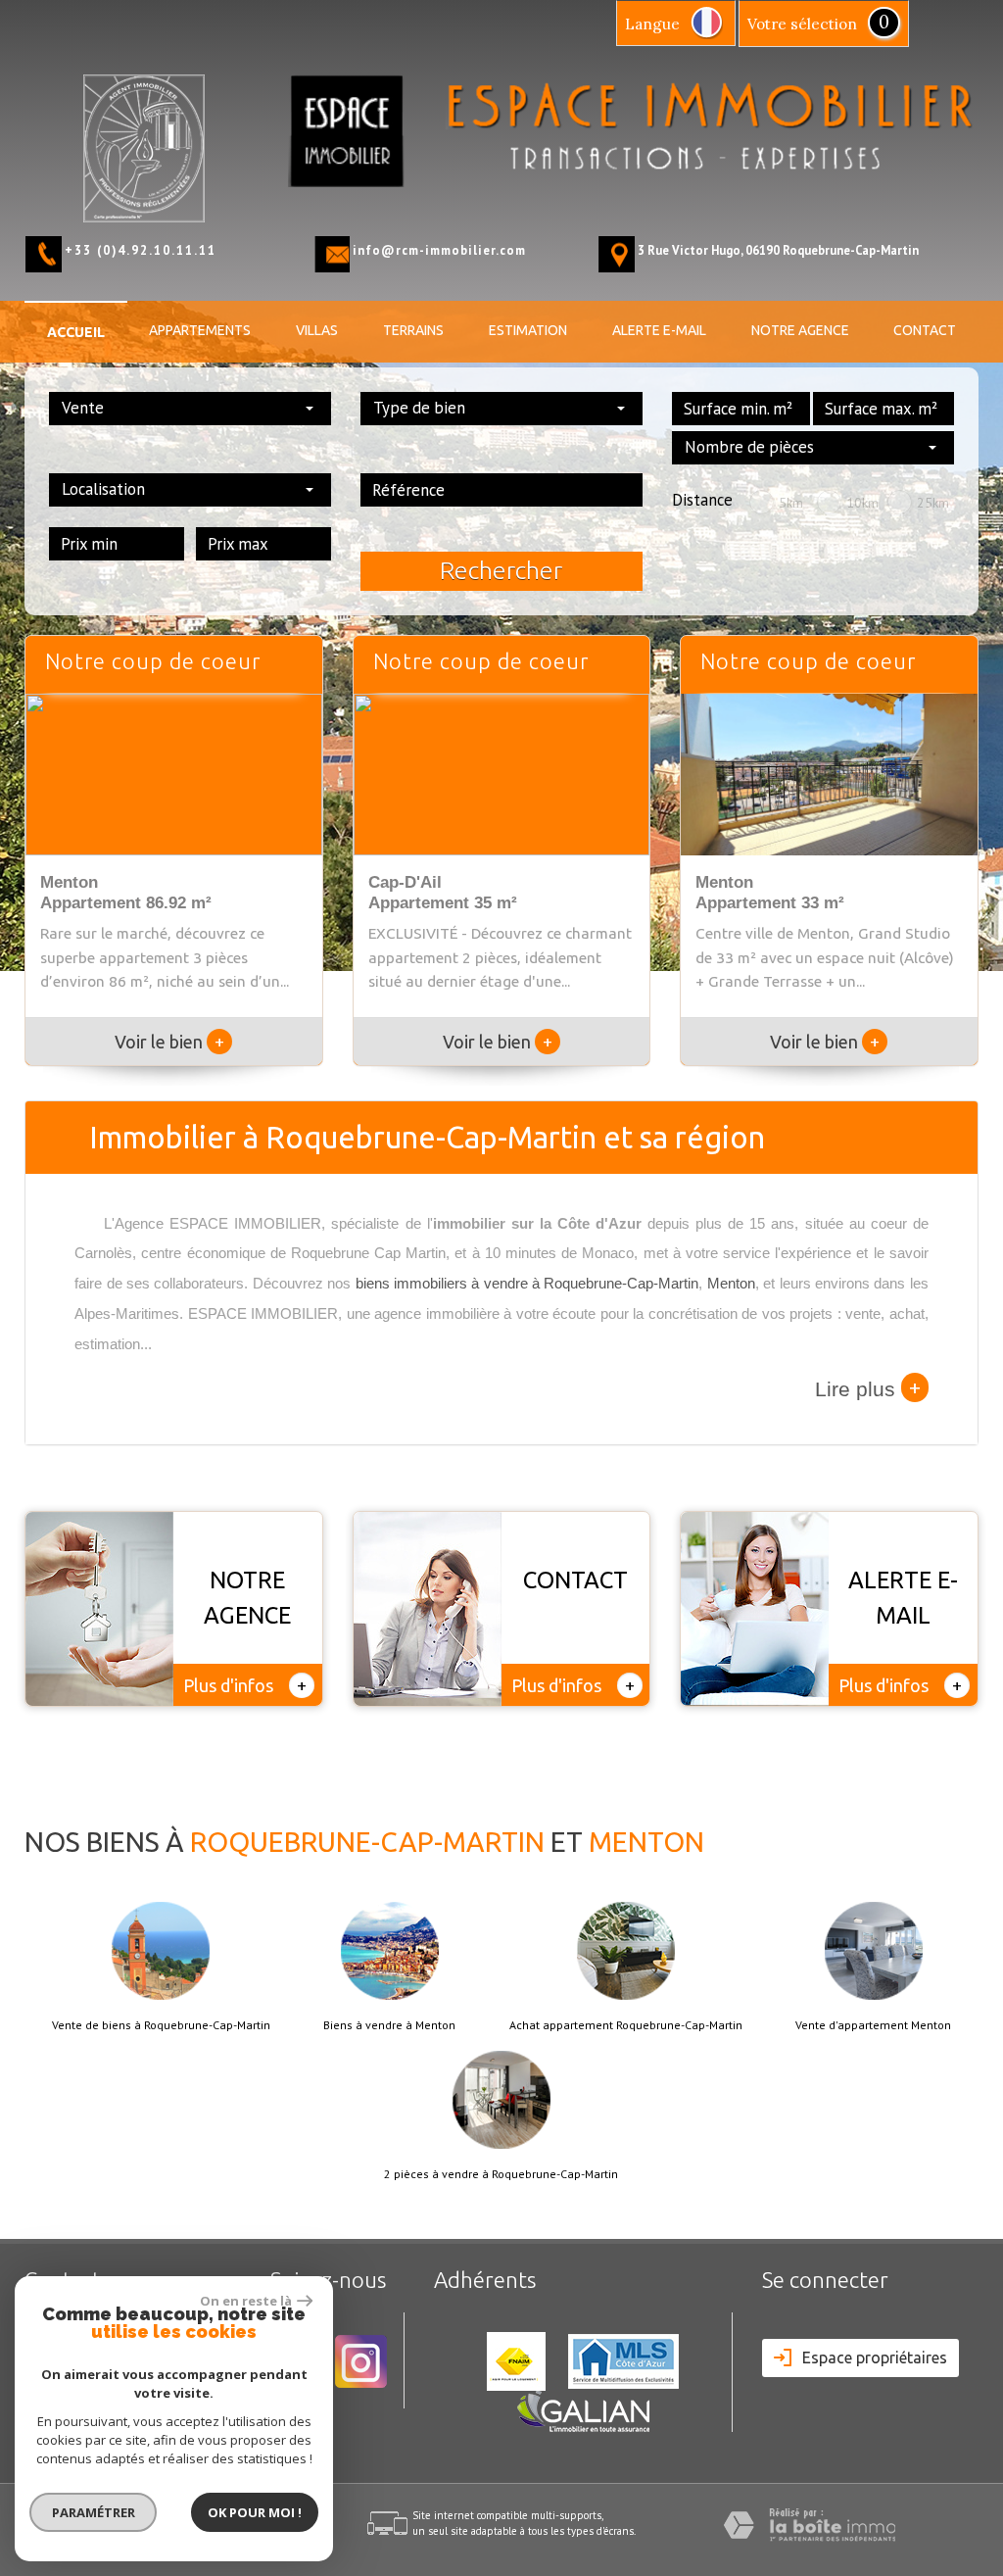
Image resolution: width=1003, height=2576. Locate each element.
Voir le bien (169, 1042)
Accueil (76, 332)
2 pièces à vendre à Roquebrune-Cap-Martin (501, 2174)
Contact (925, 330)
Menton (731, 1283)
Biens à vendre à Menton (389, 2025)
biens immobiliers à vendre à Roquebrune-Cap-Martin (527, 1283)
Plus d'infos (245, 1685)
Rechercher (501, 570)
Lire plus (868, 1387)
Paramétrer (94, 2512)
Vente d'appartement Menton (873, 2025)
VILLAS (317, 330)
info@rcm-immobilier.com (439, 250)
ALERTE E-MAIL (659, 330)
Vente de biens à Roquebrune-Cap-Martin (161, 2025)
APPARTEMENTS (200, 330)
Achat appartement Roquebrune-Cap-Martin (626, 2025)
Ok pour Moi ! (255, 2512)
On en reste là (246, 2301)
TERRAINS (413, 330)
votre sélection (802, 24)
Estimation (528, 330)
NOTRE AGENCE (800, 330)
